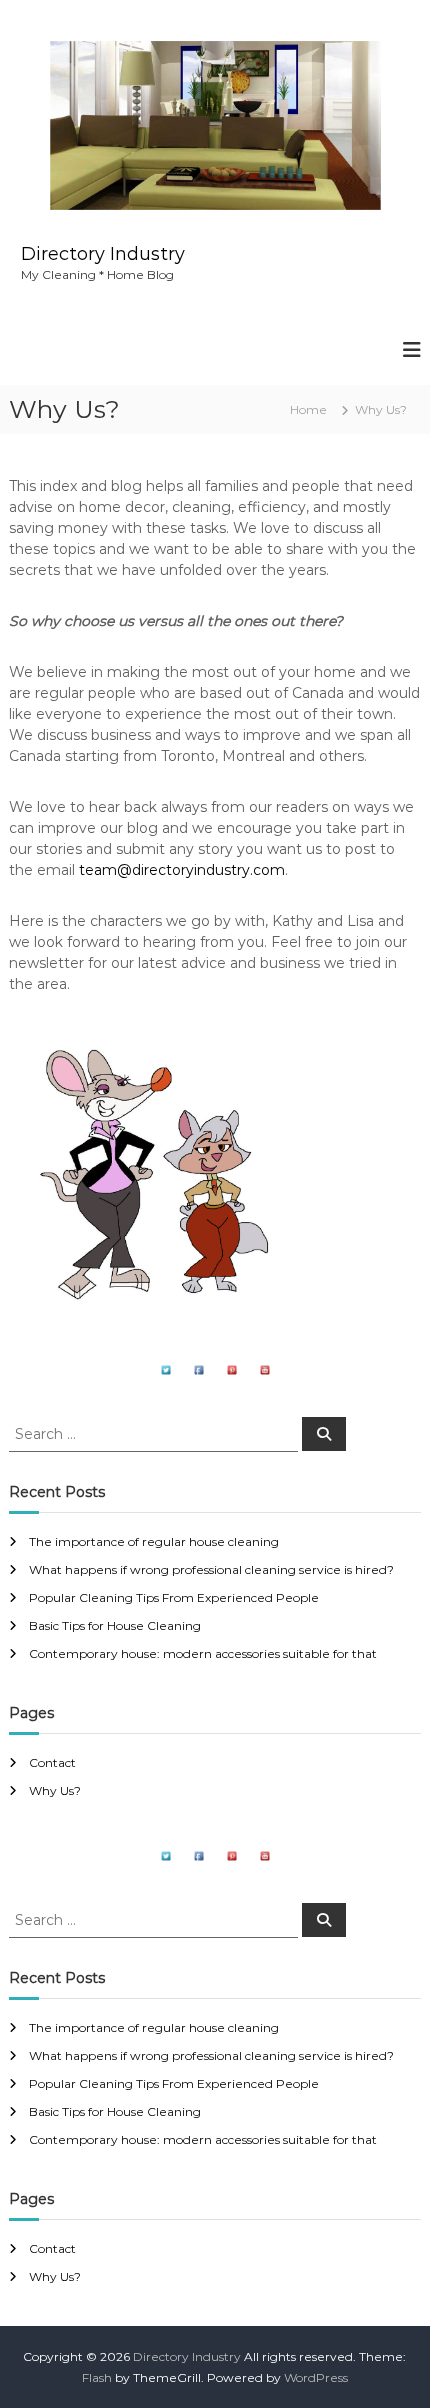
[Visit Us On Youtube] (264, 1369)
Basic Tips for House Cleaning (115, 1625)
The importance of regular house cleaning (154, 1541)
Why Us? (55, 1790)
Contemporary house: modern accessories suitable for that (203, 1653)
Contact (52, 1762)
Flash (97, 2377)
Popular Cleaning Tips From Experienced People (174, 1597)
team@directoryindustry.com (182, 870)
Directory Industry (103, 254)
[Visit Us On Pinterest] (231, 1369)
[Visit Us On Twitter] (165, 1369)
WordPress (316, 2377)
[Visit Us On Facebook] (198, 1369)
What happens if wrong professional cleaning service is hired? (211, 1569)
